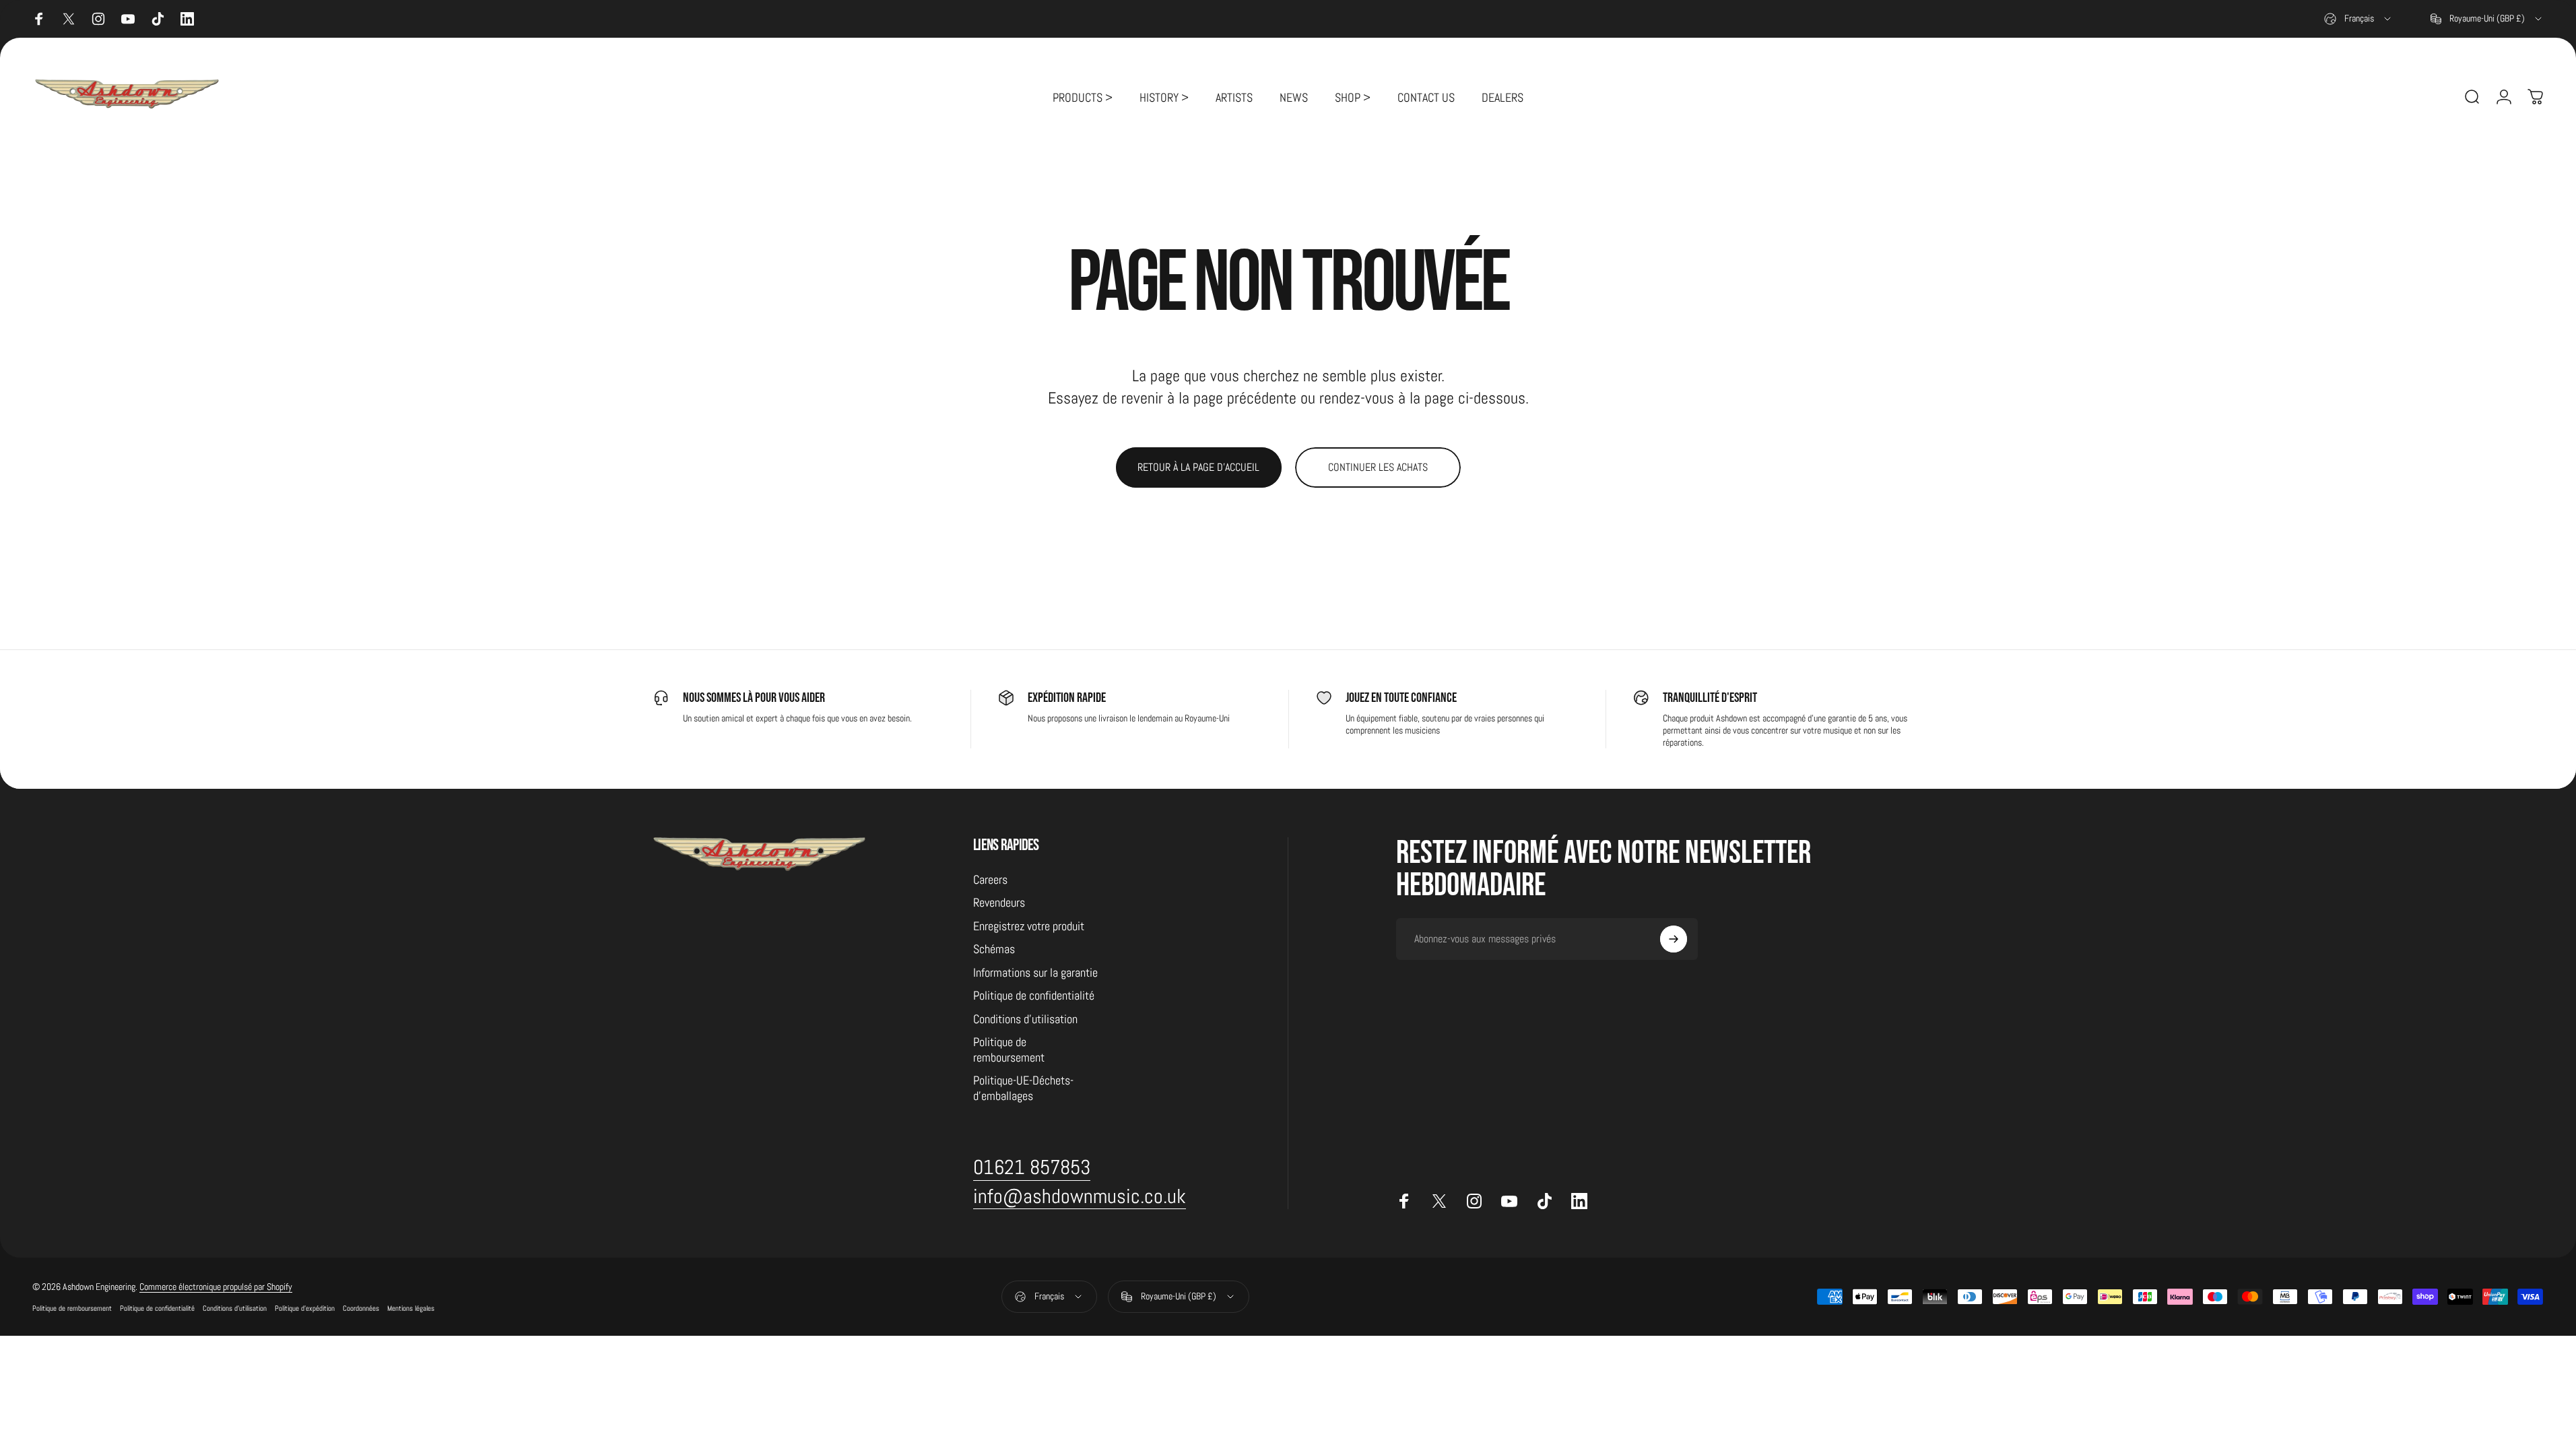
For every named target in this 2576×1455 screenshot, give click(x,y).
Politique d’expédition (305, 1308)
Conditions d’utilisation (235, 1308)
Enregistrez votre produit (1029, 926)
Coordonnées (361, 1308)
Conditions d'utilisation (1025, 1019)
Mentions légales (411, 1308)
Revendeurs (999, 903)
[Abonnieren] (1674, 939)
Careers (990, 880)
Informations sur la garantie (1035, 973)
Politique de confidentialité (1034, 996)
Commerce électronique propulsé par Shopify (216, 1287)
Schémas (994, 949)
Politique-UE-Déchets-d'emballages (1023, 1088)
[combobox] (2358, 19)
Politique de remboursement (1009, 1050)
